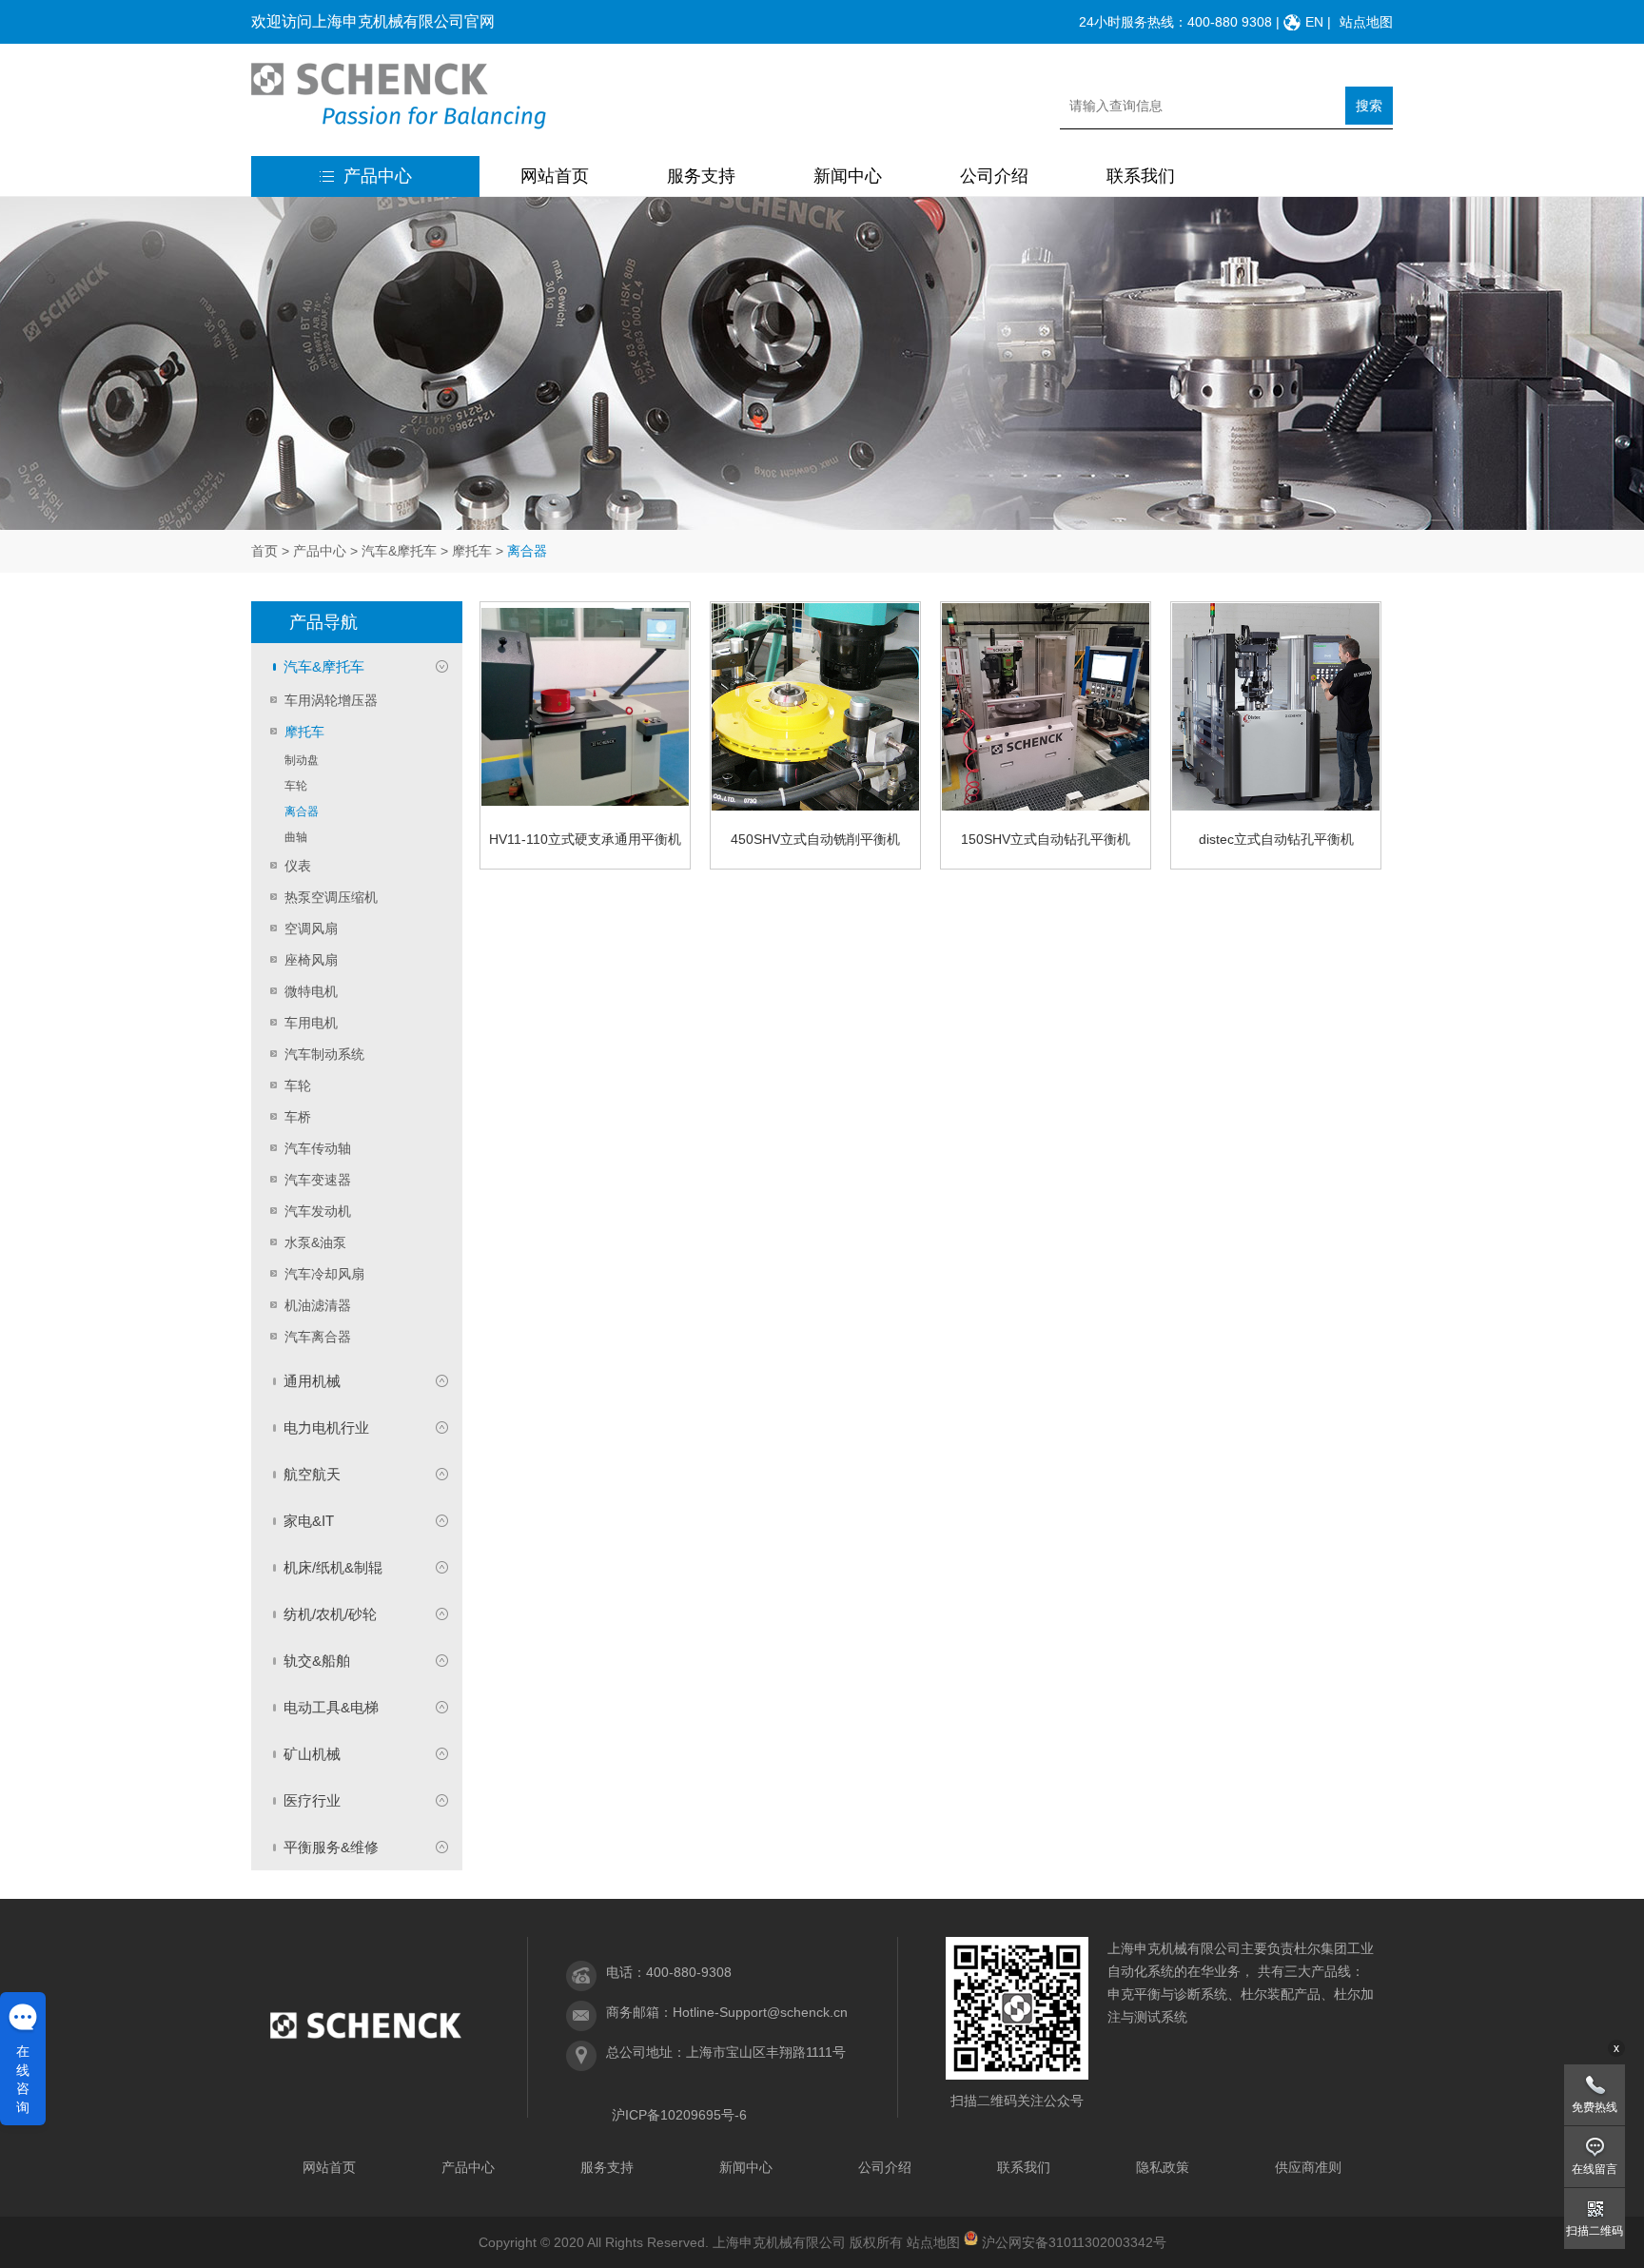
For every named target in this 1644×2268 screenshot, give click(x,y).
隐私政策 (1163, 2167)
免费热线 (1595, 2107)
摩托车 (472, 551)
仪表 (298, 866)
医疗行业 (312, 1800)
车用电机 (311, 1023)
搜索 (1369, 106)
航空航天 (312, 1474)
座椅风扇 (311, 960)
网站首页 (555, 176)
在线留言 (1595, 2169)
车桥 (298, 1117)
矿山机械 (312, 1754)
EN (1314, 22)
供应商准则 (1308, 2167)
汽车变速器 (318, 1180)
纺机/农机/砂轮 (330, 1614)
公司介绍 (994, 176)
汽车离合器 (318, 1337)
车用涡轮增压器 (331, 700)
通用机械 (312, 1381)
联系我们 (1141, 176)
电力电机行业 (326, 1427)
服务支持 (701, 176)
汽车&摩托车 (399, 551)
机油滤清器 (318, 1305)
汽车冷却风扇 (324, 1274)
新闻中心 (848, 176)
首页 (264, 551)
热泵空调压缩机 (331, 897)
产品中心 (378, 176)
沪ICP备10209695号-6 (679, 2115)
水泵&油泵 (315, 1242)
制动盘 (302, 760)
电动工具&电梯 (331, 1707)
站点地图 (1366, 22)
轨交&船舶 (317, 1661)
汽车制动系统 (324, 1054)
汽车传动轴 (318, 1148)
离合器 (302, 811)
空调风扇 (311, 929)
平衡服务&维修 (331, 1847)
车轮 (296, 786)
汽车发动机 (318, 1211)
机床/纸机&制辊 (333, 1567)
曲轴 (296, 837)
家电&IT (309, 1521)
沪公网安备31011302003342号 (1074, 2242)
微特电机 (311, 991)
